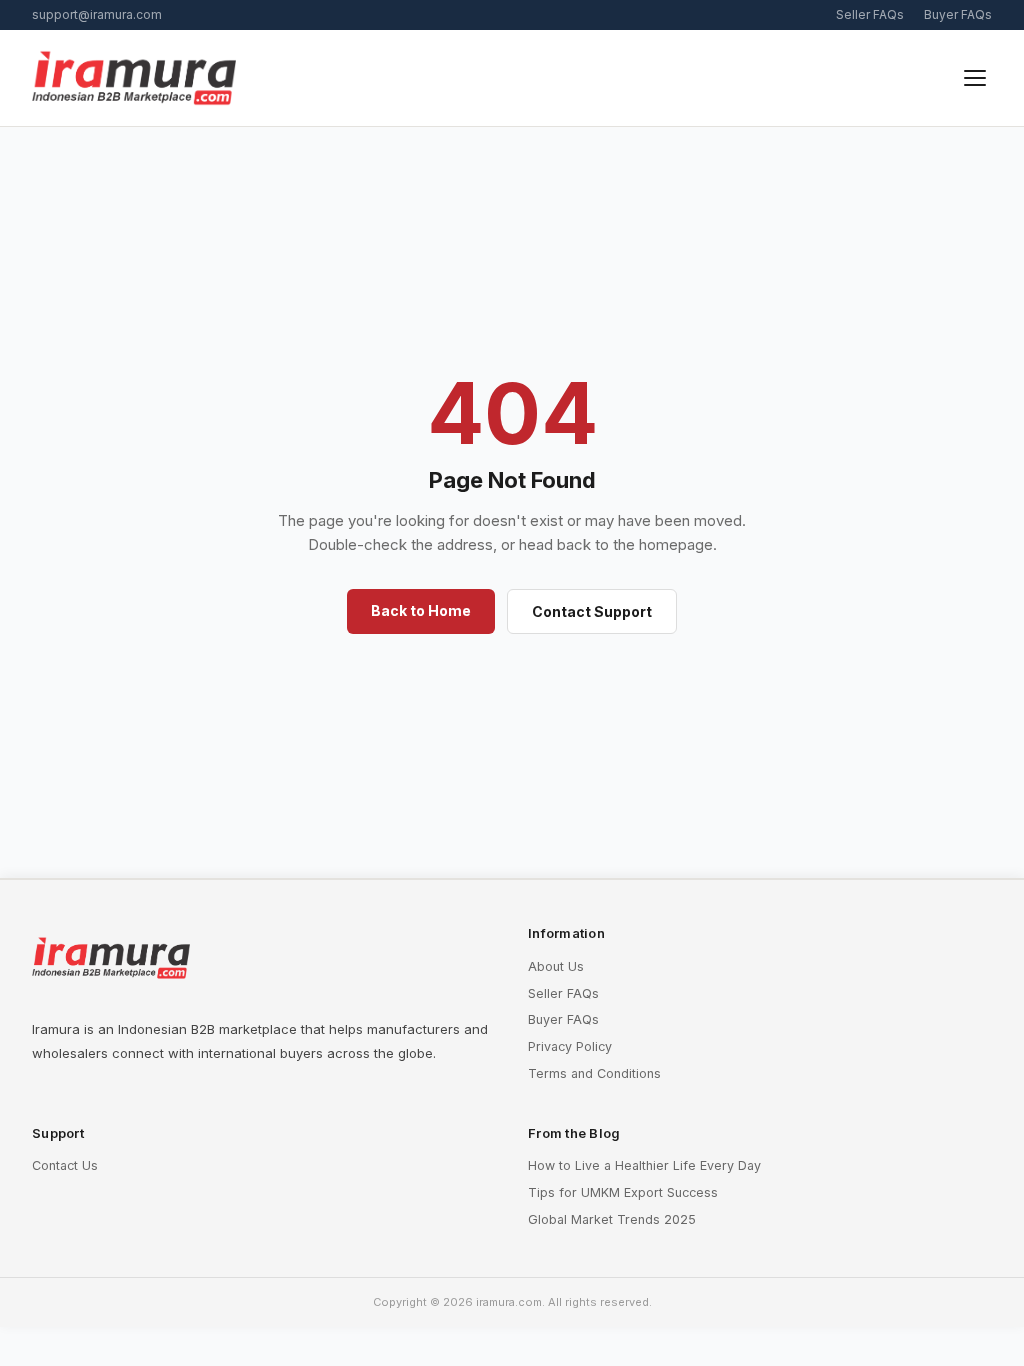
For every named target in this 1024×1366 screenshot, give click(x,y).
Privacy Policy (570, 1046)
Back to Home (421, 610)
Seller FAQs (870, 14)
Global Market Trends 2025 (612, 1219)
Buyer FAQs (958, 14)
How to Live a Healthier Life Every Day (644, 1165)
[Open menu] (975, 78)
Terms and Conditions (594, 1073)
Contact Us (65, 1165)
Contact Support (592, 611)
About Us (556, 966)
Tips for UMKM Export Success (623, 1192)
